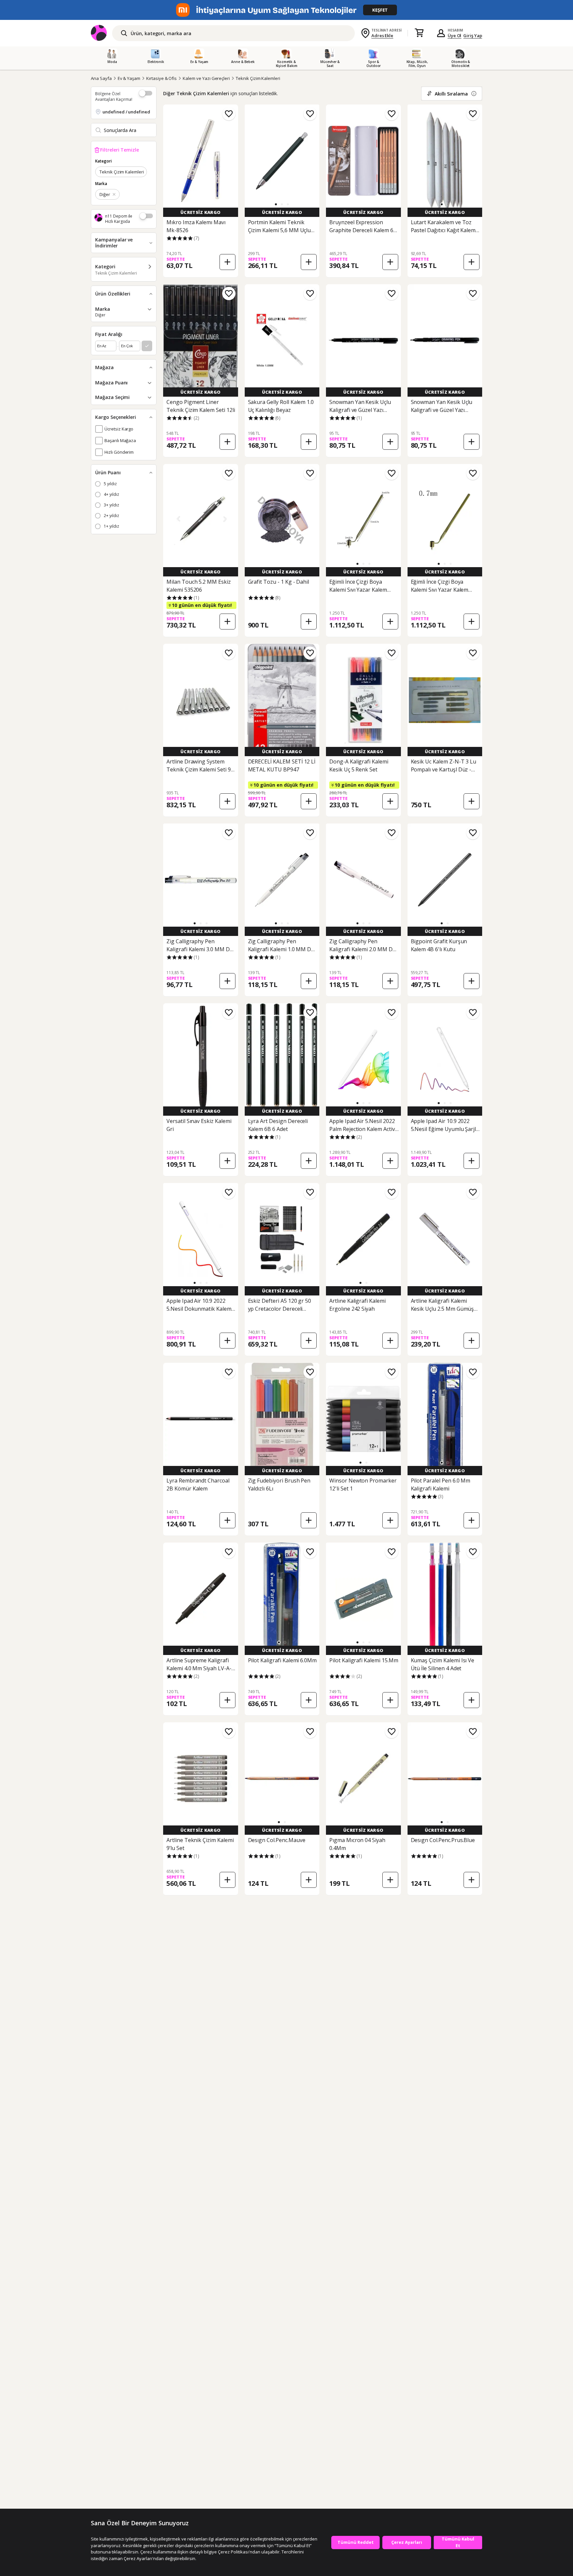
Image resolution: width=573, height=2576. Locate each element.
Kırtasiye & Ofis (161, 78)
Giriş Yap (473, 35)
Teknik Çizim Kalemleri (258, 78)
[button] (276, 204)
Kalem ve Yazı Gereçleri (206, 78)
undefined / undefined (126, 112)
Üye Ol (455, 35)
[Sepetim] (419, 33)
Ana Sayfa (101, 78)
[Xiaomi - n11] (286, 10)
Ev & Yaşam (129, 78)
